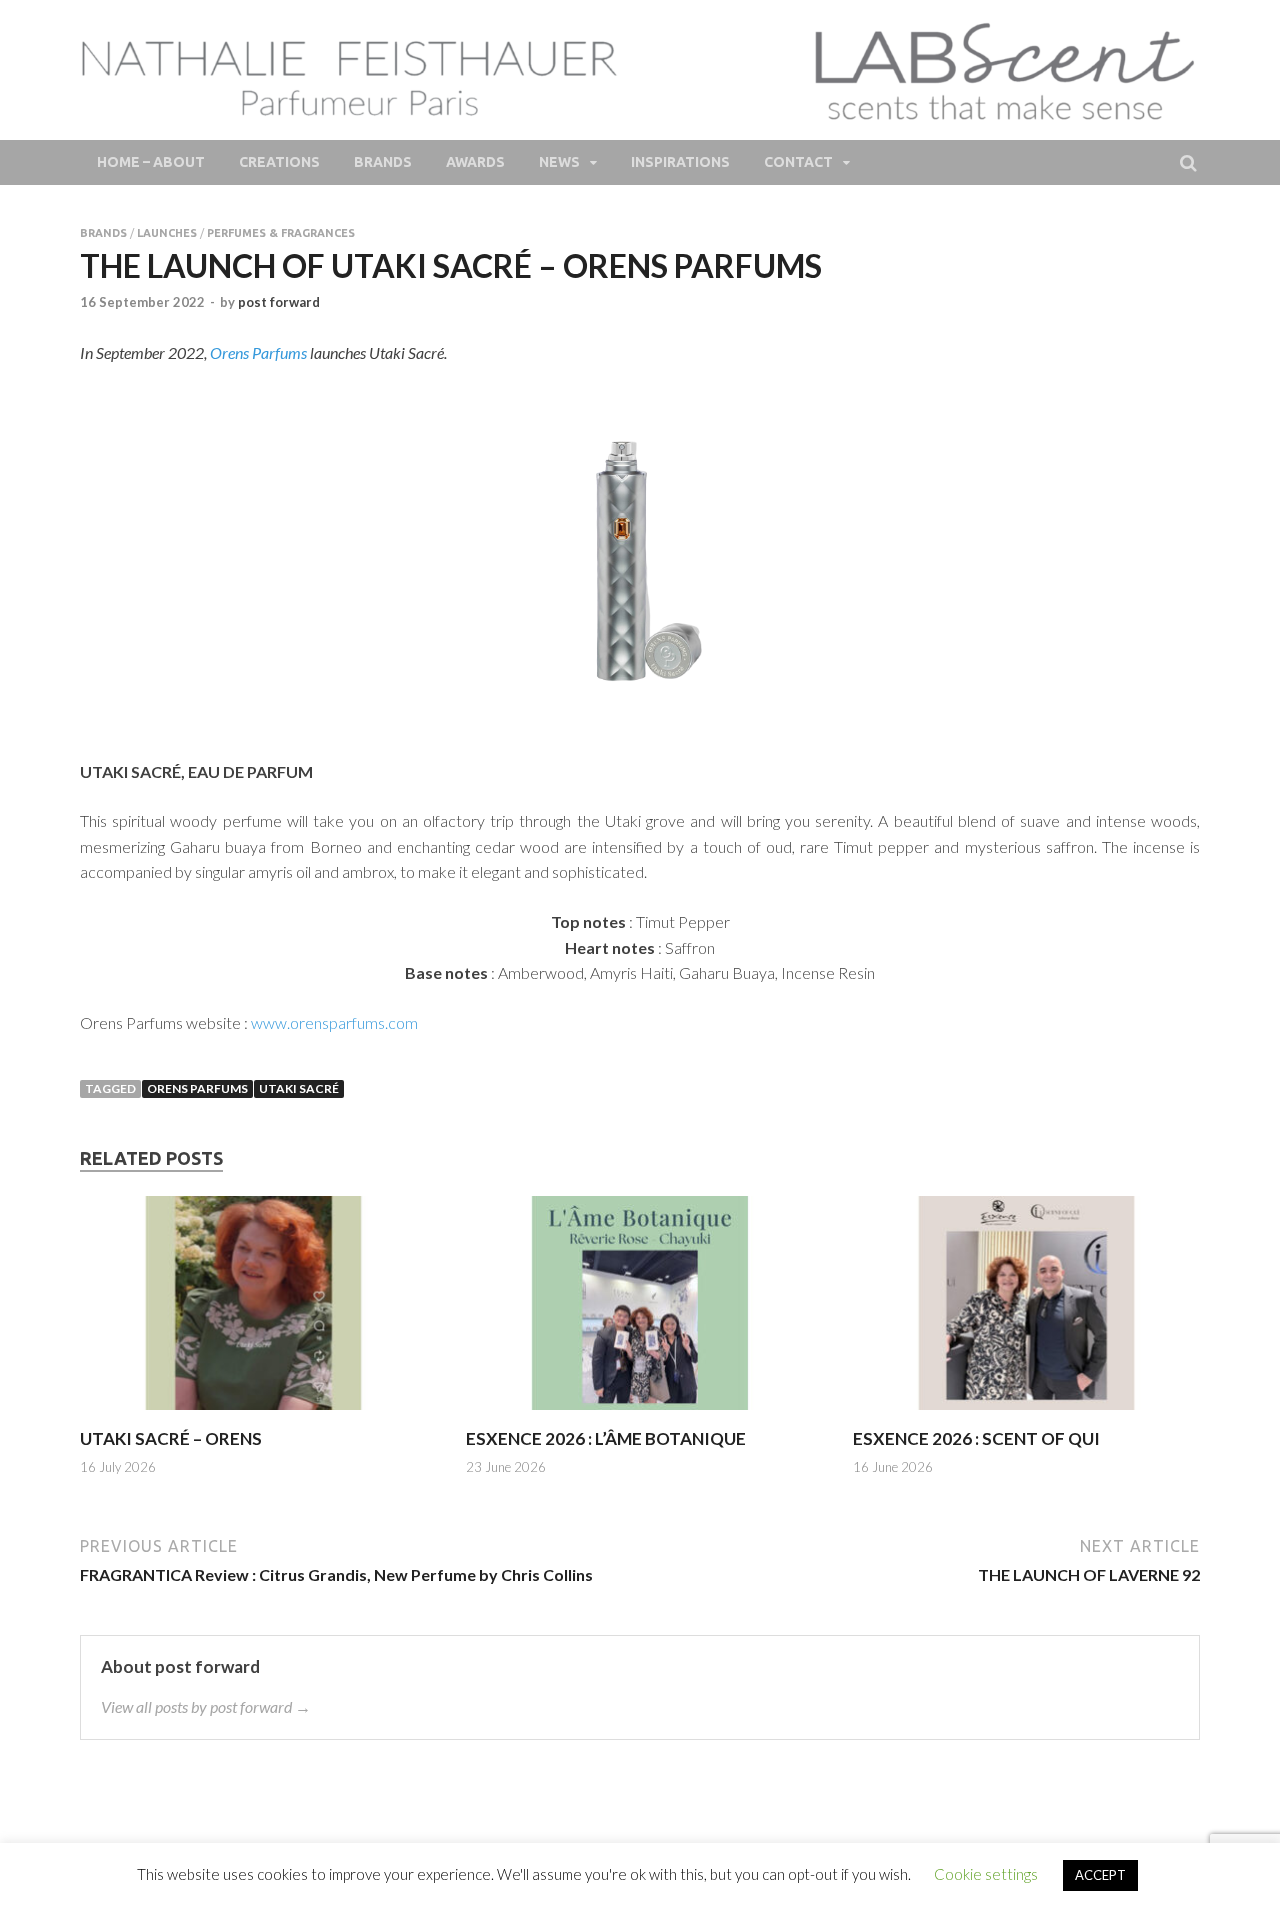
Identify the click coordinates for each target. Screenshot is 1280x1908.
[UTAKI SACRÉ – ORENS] (253, 1415)
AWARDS (475, 162)
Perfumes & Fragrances (281, 233)
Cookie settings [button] (986, 1874)
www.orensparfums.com (334, 1022)
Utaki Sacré (299, 1088)
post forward (279, 302)
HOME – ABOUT (151, 162)
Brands (103, 233)
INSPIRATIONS (680, 162)
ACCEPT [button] (1100, 1875)
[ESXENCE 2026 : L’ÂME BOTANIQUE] (639, 1415)
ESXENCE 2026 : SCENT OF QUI (976, 1438)
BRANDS (383, 162)
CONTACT (798, 162)
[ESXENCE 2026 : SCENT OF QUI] (1026, 1415)
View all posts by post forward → (206, 1706)
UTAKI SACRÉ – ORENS (171, 1438)
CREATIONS (279, 162)
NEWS (559, 162)
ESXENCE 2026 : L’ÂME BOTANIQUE (606, 1438)
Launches (167, 233)
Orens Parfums (258, 352)
